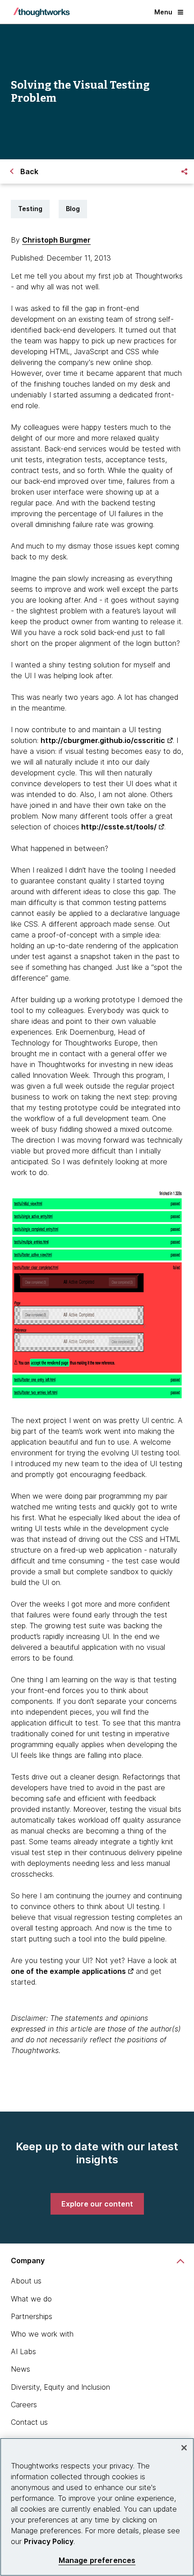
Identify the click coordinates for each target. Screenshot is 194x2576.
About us (26, 2281)
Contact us (29, 2422)
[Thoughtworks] (42, 12)
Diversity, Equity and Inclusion (60, 2387)
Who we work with (42, 2334)
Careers (24, 2405)
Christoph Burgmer (56, 240)
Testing (30, 209)
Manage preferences (97, 2560)
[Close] (184, 2448)
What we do (31, 2299)
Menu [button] (163, 12)
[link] (97, 2204)
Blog (73, 209)
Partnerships (32, 2316)
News (21, 2369)
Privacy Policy (49, 2541)
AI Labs (23, 2351)
